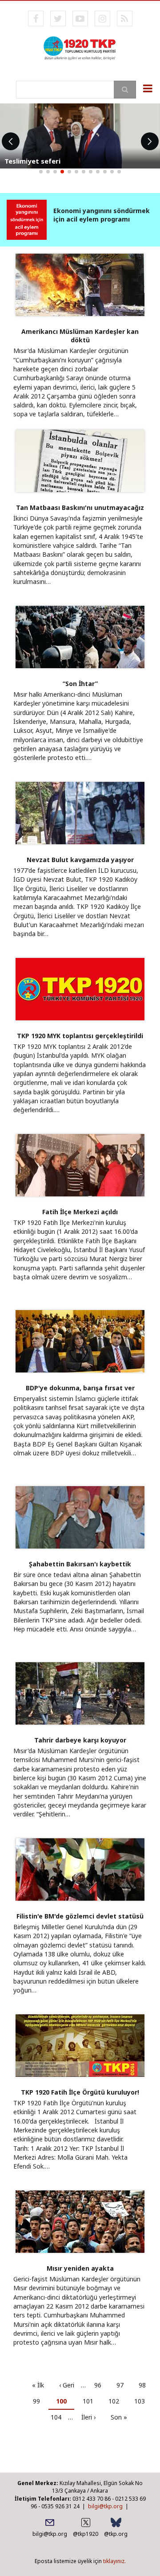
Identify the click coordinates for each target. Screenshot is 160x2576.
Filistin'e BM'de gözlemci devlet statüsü (80, 1916)
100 (65, 2403)
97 (123, 2385)
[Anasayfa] (80, 47)
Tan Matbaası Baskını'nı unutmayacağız (80, 507)
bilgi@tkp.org (105, 2506)
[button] (41, 172)
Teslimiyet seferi (32, 161)
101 (91, 2401)
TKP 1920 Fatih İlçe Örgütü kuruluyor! (80, 2092)
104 (59, 2417)
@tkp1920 (86, 2534)
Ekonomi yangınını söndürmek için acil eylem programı (102, 215)
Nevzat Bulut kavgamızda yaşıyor (80, 860)
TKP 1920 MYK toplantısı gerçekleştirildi (80, 1036)
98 (146, 2385)
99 (40, 2401)
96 (101, 2385)
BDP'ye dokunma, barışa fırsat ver (80, 1388)
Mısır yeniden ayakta (80, 2268)
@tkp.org (116, 2534)
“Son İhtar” (80, 684)
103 (142, 2401)
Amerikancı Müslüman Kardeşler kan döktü (80, 336)
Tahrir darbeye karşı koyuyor (80, 1740)
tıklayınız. (114, 2561)
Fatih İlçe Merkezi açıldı (80, 1212)
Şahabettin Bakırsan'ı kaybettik (80, 1564)
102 (116, 2401)
